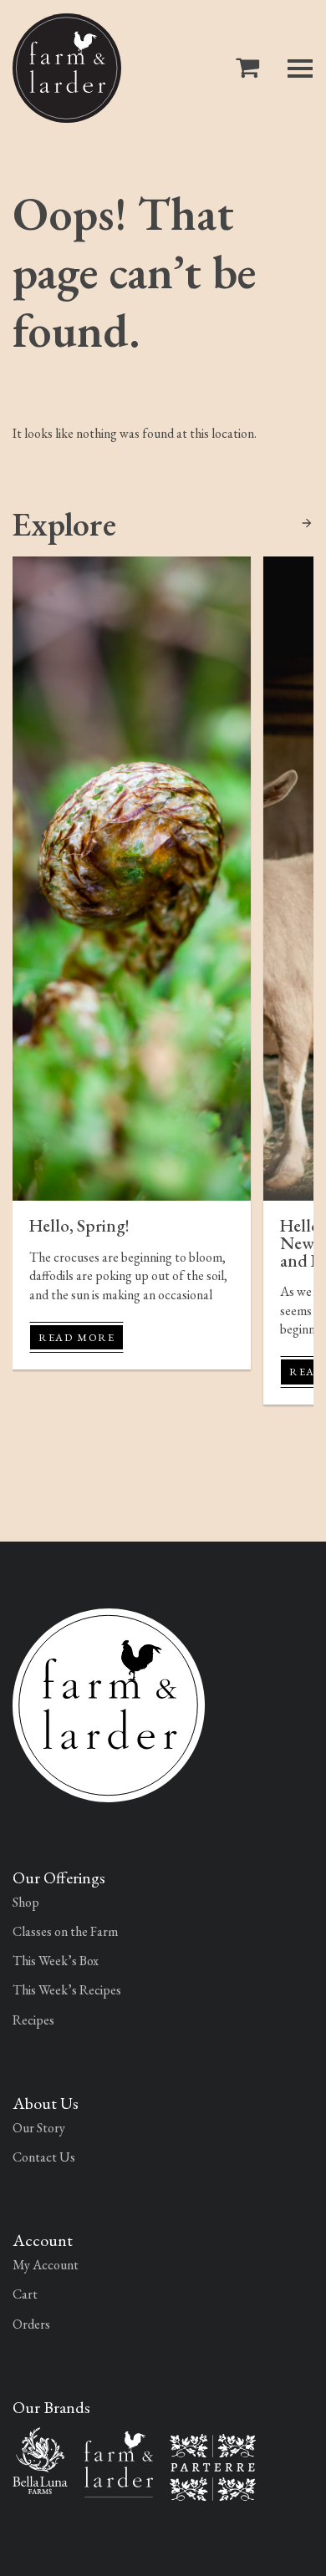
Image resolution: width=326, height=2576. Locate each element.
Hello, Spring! (79, 1225)
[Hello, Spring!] (132, 879)
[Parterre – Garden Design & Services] (213, 2465)
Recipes (33, 2020)
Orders (31, 2324)
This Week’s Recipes (67, 1990)
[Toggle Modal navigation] (300, 69)
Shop (26, 1902)
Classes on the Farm (65, 1931)
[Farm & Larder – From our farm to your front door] (119, 2462)
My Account (46, 2265)
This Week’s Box (56, 1961)
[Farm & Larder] (67, 68)
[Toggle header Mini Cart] (251, 68)
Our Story (39, 2128)
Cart (25, 2294)
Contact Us (44, 2157)
